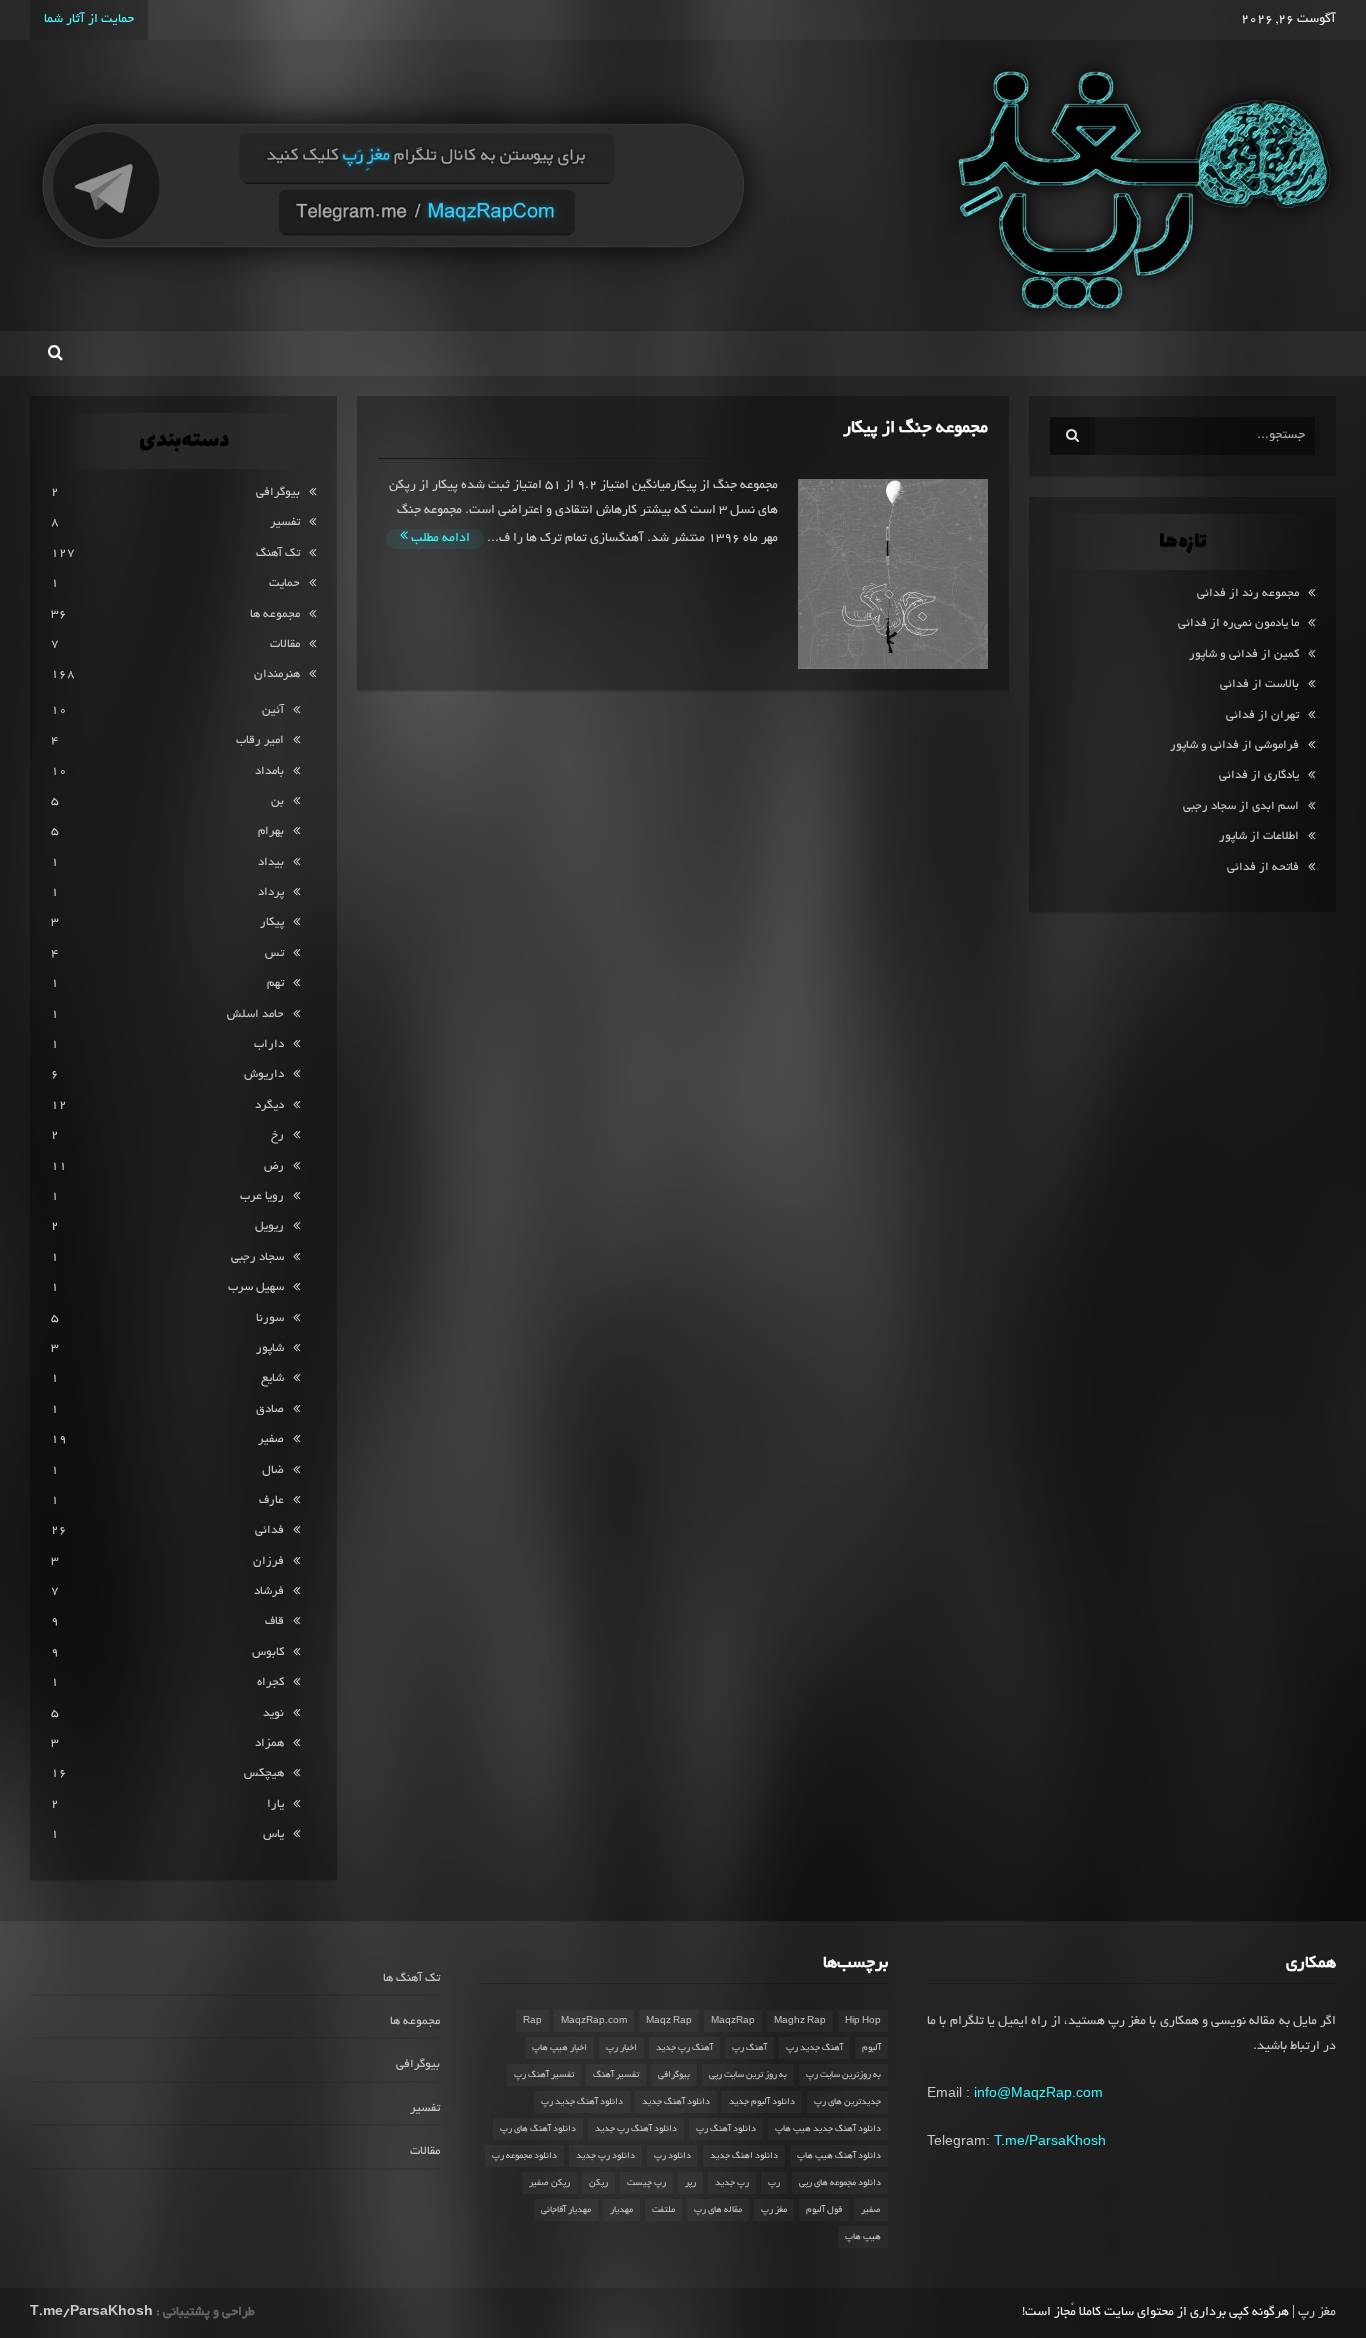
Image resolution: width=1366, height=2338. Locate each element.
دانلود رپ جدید (605, 2156)
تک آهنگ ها (411, 1978)
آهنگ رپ (749, 2048)
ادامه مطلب (439, 539)
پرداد (271, 892)
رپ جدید (732, 2183)
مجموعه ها (275, 614)
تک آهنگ (278, 553)
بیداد (271, 862)
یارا (275, 1804)
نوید (273, 1713)
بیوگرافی (278, 492)
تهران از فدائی (1262, 715)
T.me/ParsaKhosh (1050, 2140)
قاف (274, 1621)
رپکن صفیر (549, 2183)
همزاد (269, 1743)
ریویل (269, 1226)
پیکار (272, 922)
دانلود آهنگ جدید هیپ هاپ (828, 2129)
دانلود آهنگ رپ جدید (636, 2129)
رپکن (598, 2183)
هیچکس (264, 1773)
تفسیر (285, 522)
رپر (690, 2183)
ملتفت (663, 2210)
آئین (273, 710)
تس (274, 953)
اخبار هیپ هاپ (559, 2048)
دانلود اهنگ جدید (744, 2156)
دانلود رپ (672, 2156)
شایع (272, 1378)
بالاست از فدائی (1259, 684)
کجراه (270, 1682)
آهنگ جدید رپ (814, 2048)
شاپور (270, 1348)
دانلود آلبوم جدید (762, 2102)
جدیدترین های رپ (847, 2102)
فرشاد (269, 1591)
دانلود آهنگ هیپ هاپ (839, 2156)
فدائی (269, 1530)
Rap (532, 2021)
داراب (269, 1044)
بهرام (271, 831)
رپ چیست (646, 2183)
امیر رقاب (260, 740)
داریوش (264, 1074)
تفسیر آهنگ (616, 2075)
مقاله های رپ (718, 2210)
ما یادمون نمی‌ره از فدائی (1238, 623)
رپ (774, 2183)
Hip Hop (863, 2021)
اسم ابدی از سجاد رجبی (1241, 806)
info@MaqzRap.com (1038, 2092)
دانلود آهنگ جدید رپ (582, 2102)
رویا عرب (262, 1196)
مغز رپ (774, 2210)
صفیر (271, 1439)
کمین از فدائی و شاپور (1244, 654)
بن (277, 801)
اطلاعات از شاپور (1259, 836)
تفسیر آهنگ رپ (544, 2075)
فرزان (268, 1561)
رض (274, 1166)
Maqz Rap (669, 2021)
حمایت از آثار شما (89, 20)
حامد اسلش (255, 1014)
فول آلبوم (824, 2210)
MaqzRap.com (594, 2021)
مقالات (285, 644)
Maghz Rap (800, 2021)
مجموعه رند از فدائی (1248, 593)
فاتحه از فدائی (1263, 867)
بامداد (269, 771)
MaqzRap (733, 2021)
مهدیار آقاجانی (566, 2210)
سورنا (270, 1318)
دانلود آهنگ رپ (726, 2129)
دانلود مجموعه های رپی (840, 2183)
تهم (275, 983)
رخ (277, 1135)
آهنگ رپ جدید (684, 2048)
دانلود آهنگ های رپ (538, 2129)
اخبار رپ (621, 2048)
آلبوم (871, 2048)
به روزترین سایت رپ (843, 2075)
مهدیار (621, 2210)
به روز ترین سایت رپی (748, 2075)
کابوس (268, 1652)
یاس (273, 1834)
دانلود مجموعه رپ (524, 2156)
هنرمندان (277, 674)
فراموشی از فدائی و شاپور (1234, 745)
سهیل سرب (256, 1287)
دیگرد (269, 1105)
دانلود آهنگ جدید (676, 2102)
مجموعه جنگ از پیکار (915, 428)
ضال (273, 1470)
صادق (270, 1409)
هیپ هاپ (863, 2237)
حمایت (284, 583)
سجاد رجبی (257, 1257)
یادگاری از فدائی (1259, 775)
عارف (271, 1500)
